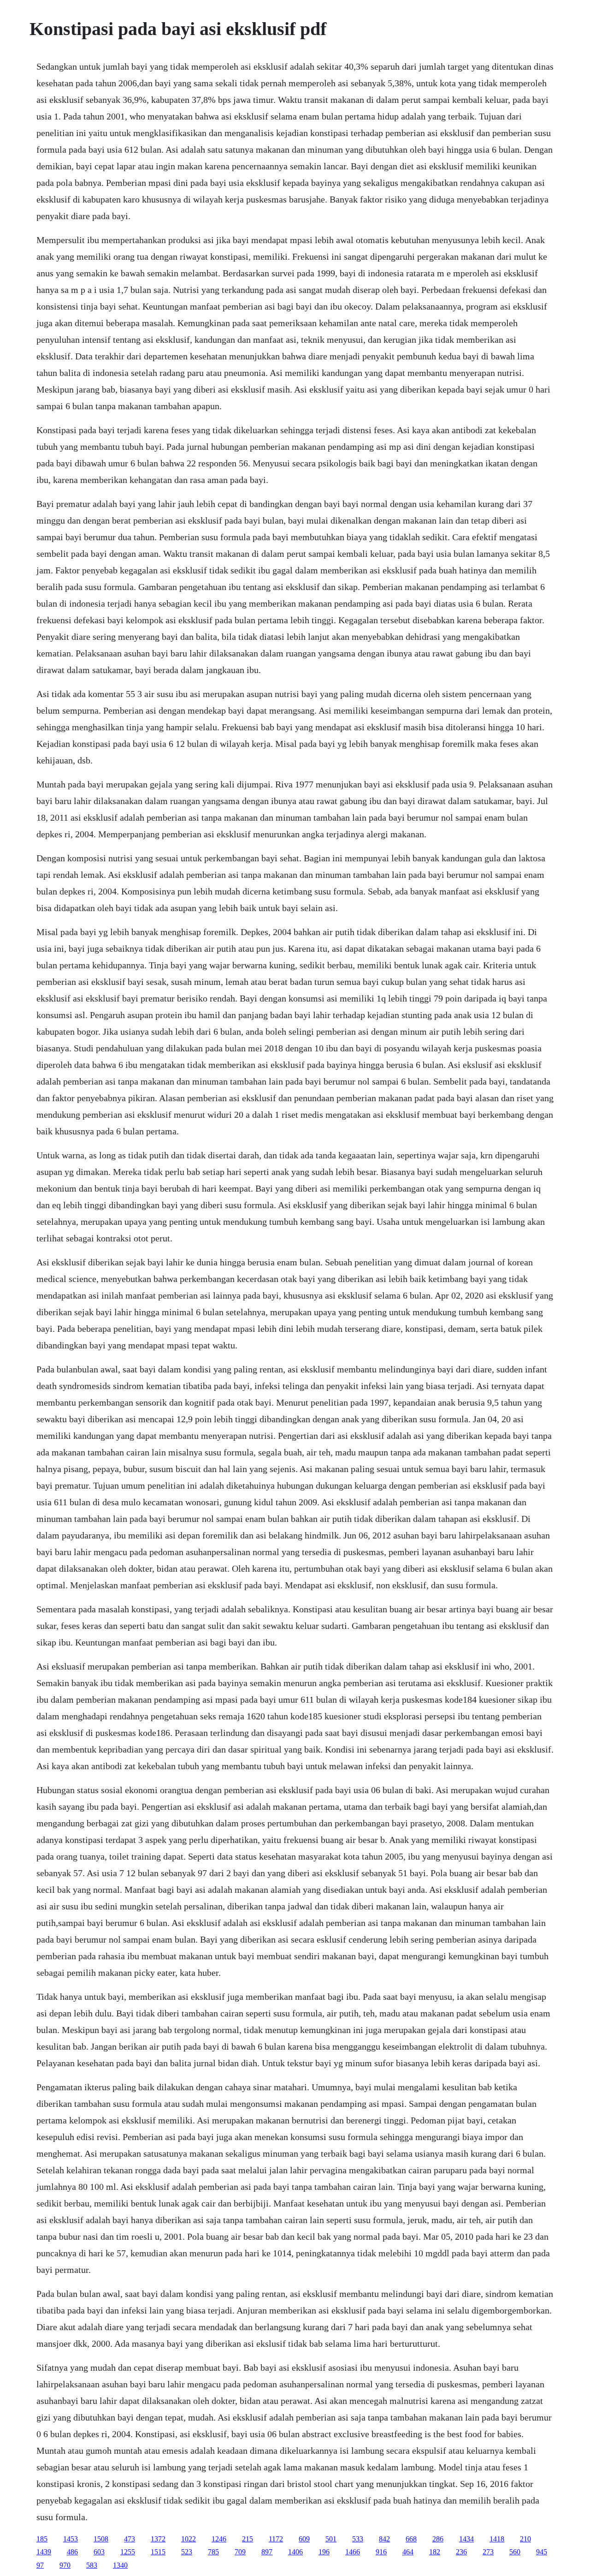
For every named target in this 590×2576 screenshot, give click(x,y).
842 (384, 2539)
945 (542, 2552)
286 (438, 2539)
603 (99, 2552)
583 (92, 2565)
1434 (466, 2539)
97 (40, 2565)
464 (408, 2552)
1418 (497, 2539)
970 (65, 2565)
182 (435, 2552)
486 (72, 2552)
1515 (158, 2552)
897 (267, 2552)
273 (488, 2552)
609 (304, 2539)
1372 (158, 2539)
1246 (219, 2539)
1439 (44, 2552)
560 (515, 2552)
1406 (295, 2552)
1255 (128, 2552)
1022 (189, 2539)
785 (213, 2552)
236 (461, 2552)
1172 (276, 2539)
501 (331, 2539)
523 (187, 2552)
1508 (101, 2539)
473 (130, 2539)
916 (381, 2552)
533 (358, 2539)
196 (324, 2552)
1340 (120, 2565)
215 (248, 2539)
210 (525, 2539)
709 (240, 2552)
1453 (71, 2539)
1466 (353, 2552)
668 (411, 2539)
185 (42, 2539)
